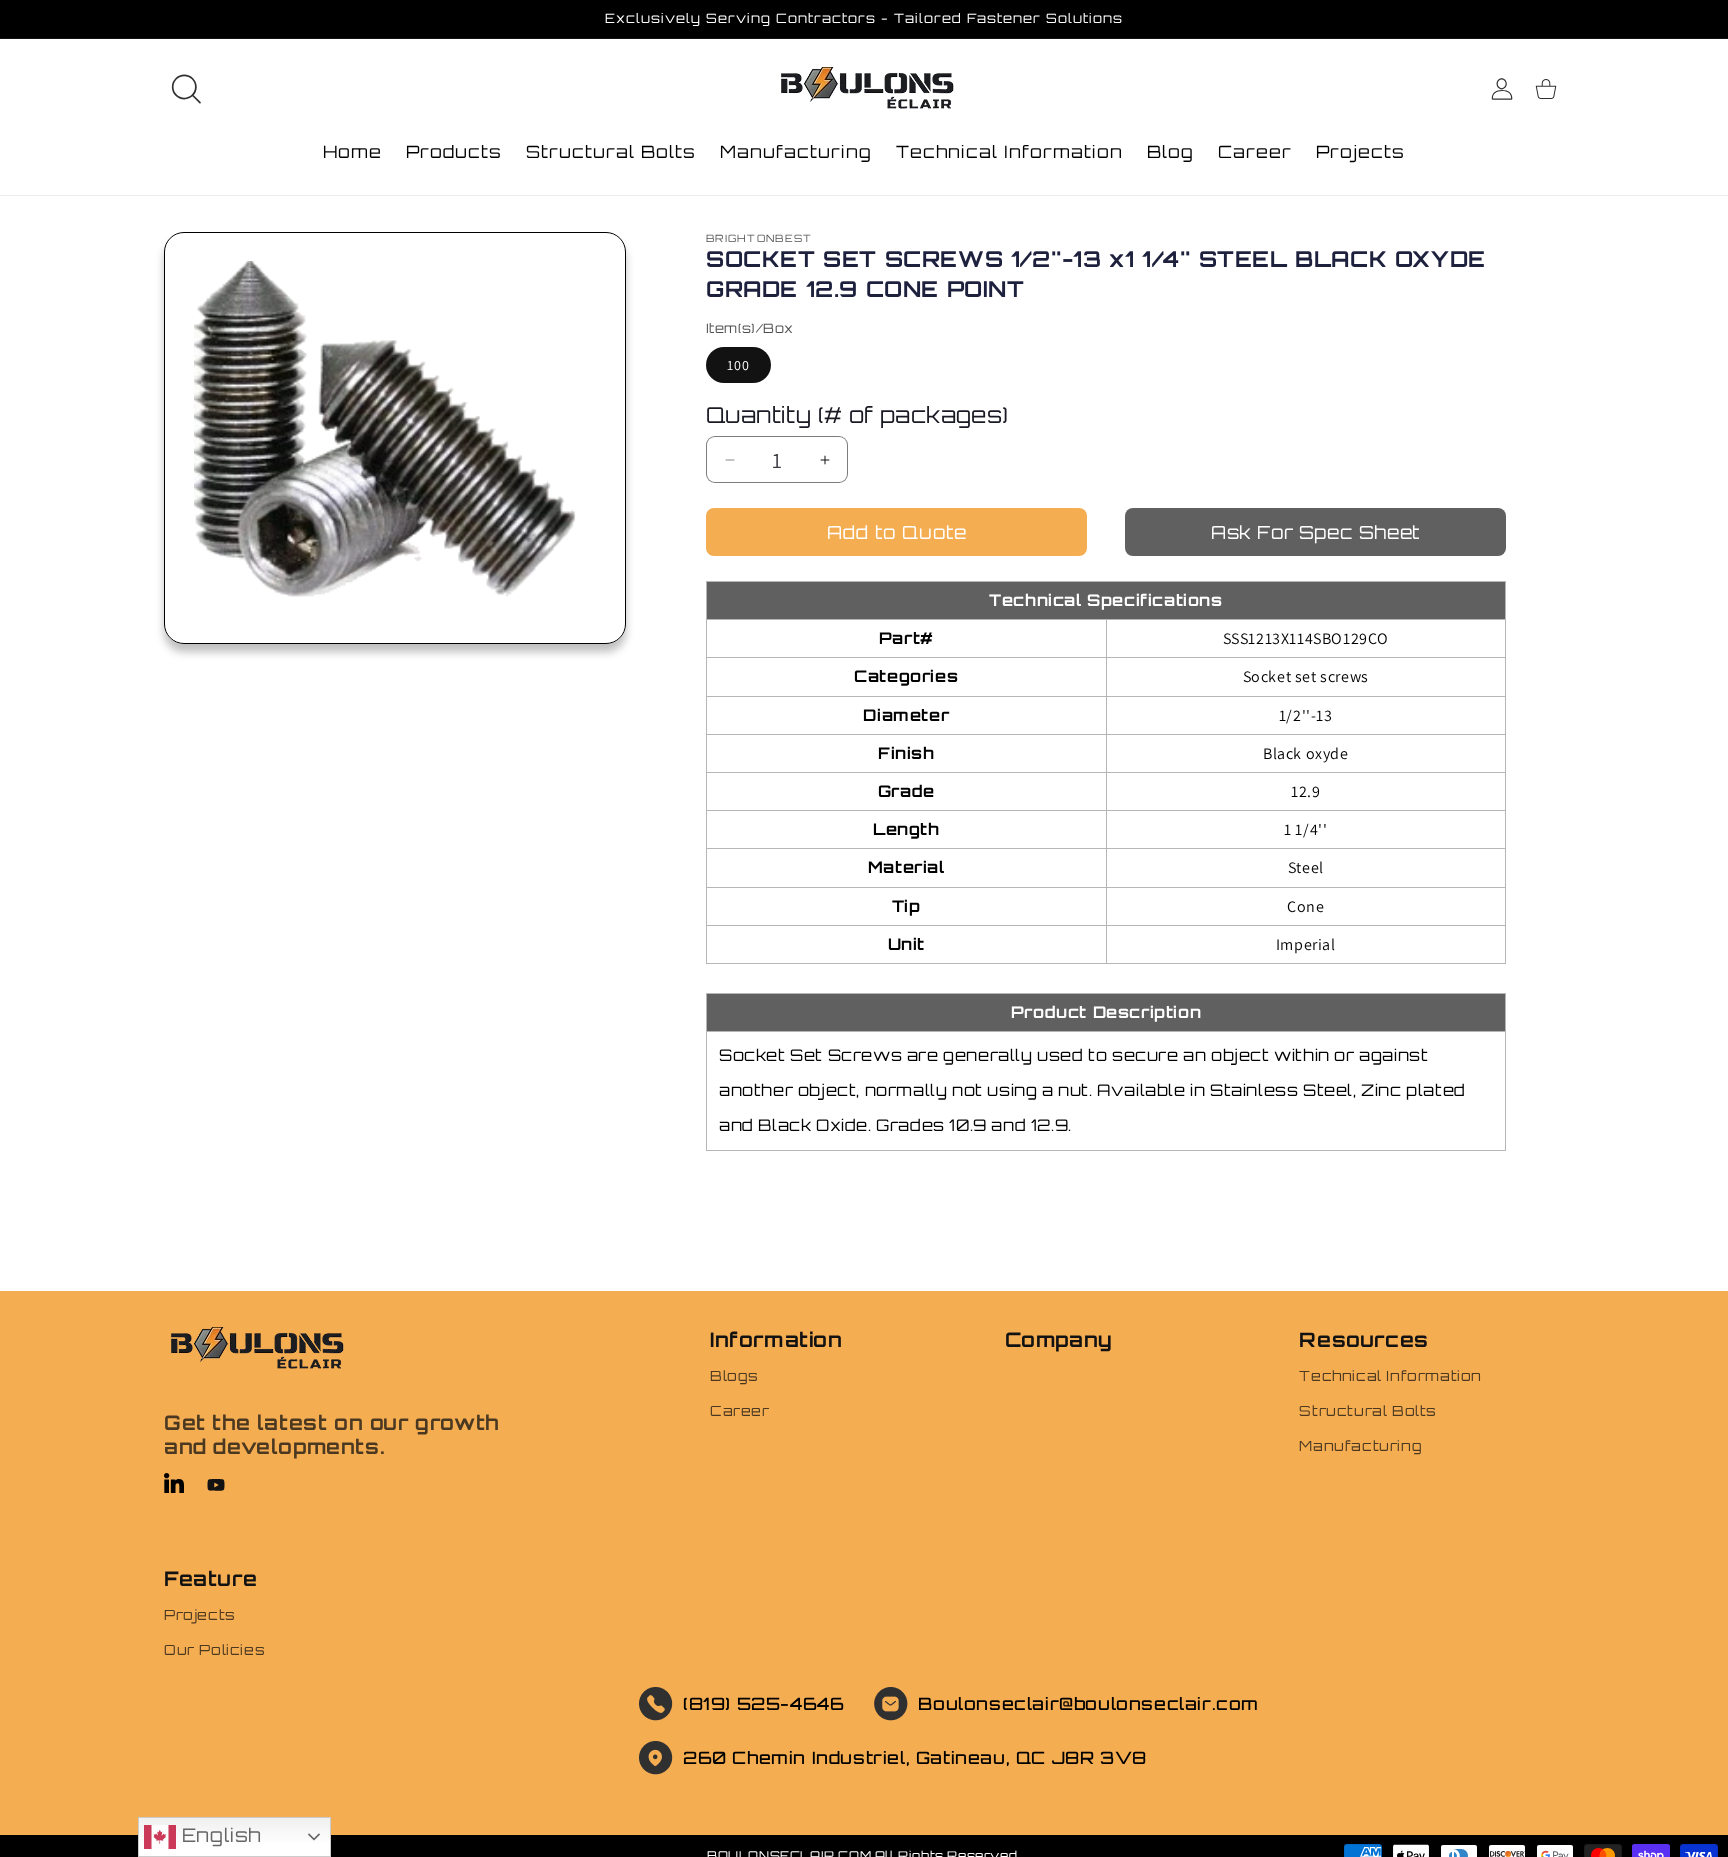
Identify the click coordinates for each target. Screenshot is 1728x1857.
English (218, 1835)
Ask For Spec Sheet (1315, 532)
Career (740, 1410)
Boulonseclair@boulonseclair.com (1088, 1703)
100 (738, 365)
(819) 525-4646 (763, 1703)
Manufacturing (1360, 1445)
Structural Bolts (1368, 1410)
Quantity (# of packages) (857, 414)
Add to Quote (897, 532)
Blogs (734, 1375)
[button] (186, 89)
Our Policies (214, 1649)
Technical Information (1390, 1375)
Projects (200, 1614)
